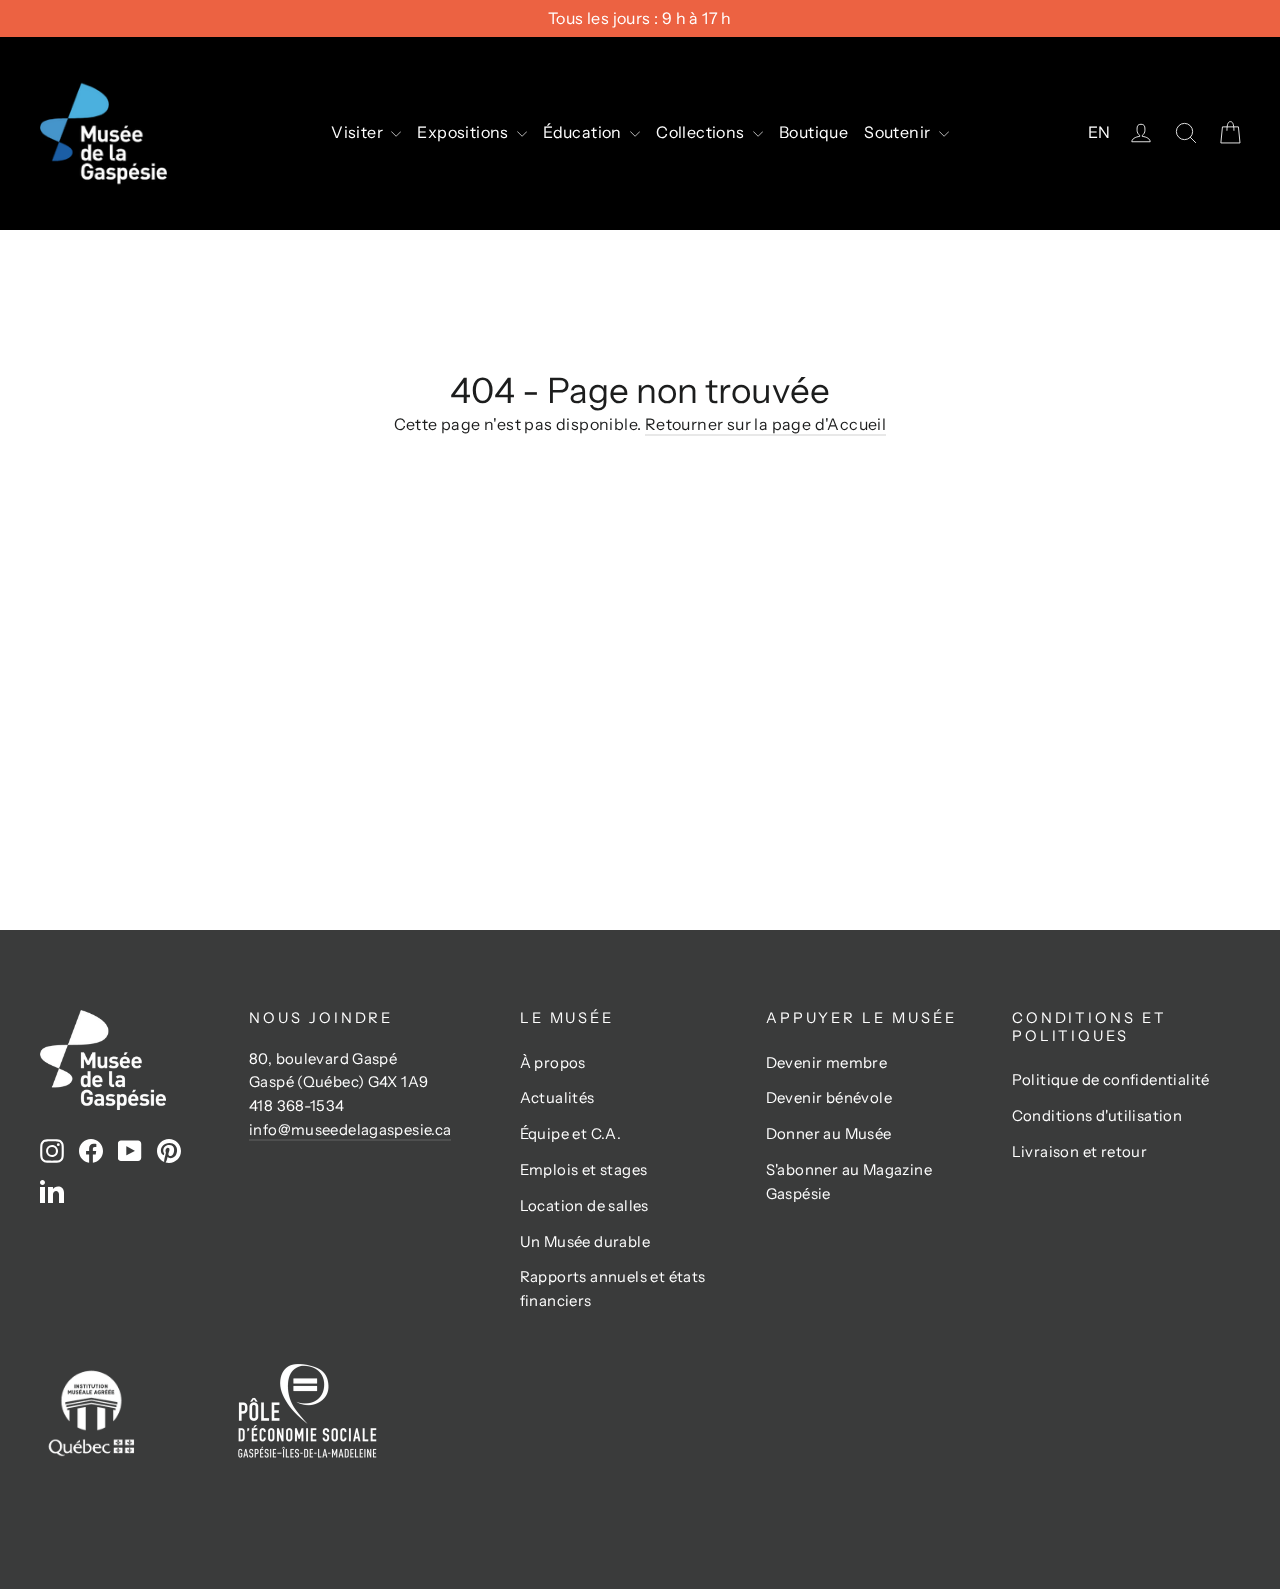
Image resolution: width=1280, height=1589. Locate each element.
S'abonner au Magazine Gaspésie (849, 1182)
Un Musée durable (585, 1242)
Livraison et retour (1080, 1152)
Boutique (813, 132)
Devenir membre (827, 1063)
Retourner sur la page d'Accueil (765, 424)
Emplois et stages (584, 1170)
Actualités (557, 1098)
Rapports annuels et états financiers (613, 1289)
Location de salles (584, 1206)
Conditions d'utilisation (1097, 1116)
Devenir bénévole (829, 1098)
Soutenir (899, 132)
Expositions (464, 132)
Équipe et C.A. (571, 1134)
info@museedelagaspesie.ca (350, 1130)
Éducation (584, 132)
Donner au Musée (829, 1134)
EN (1099, 132)
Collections (702, 132)
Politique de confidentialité (1111, 1080)
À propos (553, 1063)
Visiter (358, 132)
